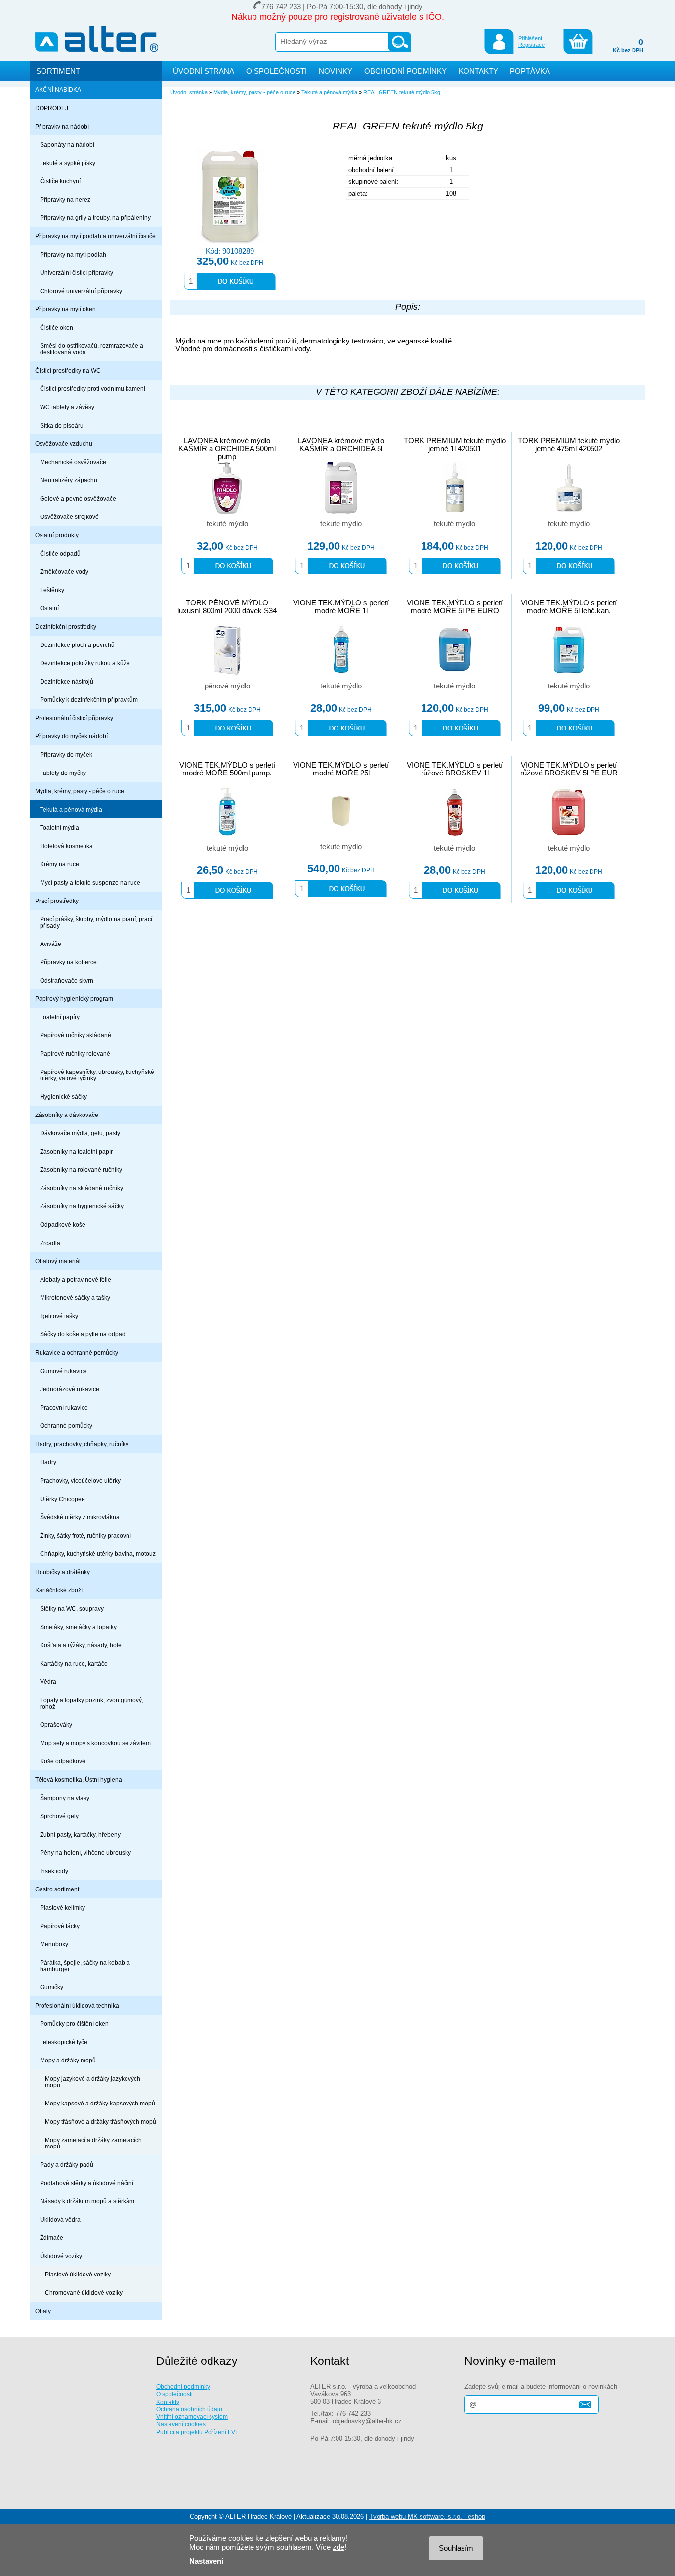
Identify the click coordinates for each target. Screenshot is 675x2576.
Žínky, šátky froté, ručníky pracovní (85, 1535)
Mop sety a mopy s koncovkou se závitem (95, 1743)
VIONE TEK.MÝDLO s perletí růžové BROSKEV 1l (455, 769)
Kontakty (168, 2402)
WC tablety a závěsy (67, 407)
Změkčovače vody (64, 572)
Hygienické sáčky (63, 1096)
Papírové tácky (60, 1926)
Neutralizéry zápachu (69, 480)
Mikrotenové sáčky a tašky (75, 1298)
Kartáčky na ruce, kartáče (74, 1663)
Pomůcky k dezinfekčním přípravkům (89, 700)
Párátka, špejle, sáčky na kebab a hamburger (85, 1966)
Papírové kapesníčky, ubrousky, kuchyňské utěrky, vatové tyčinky (97, 1075)
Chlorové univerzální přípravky (81, 291)
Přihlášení (530, 38)
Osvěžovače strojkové (69, 517)
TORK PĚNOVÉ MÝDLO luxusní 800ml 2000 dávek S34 (227, 607)
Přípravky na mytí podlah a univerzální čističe (95, 236)
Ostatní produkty (57, 535)
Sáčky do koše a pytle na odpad (83, 1334)
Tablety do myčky (63, 773)
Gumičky (52, 1987)
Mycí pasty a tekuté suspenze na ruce (90, 882)
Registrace (531, 45)
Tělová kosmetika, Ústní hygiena (79, 1780)
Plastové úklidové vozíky (78, 2274)
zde (338, 2547)
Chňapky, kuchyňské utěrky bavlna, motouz (98, 1554)
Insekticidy (54, 1871)
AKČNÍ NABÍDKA (58, 90)
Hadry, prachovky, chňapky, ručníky (82, 1444)
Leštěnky (52, 590)
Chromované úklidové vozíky (84, 2293)
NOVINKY (336, 71)
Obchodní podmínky (183, 2386)
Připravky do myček (66, 754)
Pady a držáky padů (67, 2165)
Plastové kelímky (63, 1908)
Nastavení (206, 2561)
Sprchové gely (59, 1816)
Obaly (43, 2311)
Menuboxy (54, 1944)
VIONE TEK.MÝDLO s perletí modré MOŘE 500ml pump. (227, 769)
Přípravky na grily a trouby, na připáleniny (95, 218)
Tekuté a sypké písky (68, 163)
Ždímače (52, 2238)
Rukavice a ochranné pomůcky (77, 1352)
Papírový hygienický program (74, 999)
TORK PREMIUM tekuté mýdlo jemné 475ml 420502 (569, 445)
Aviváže (51, 944)
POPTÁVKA (530, 71)
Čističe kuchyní (60, 181)
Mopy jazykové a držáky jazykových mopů (93, 2082)
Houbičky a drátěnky (63, 1572)
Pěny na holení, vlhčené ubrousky (85, 1853)
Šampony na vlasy (65, 1798)
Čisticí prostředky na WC (68, 370)
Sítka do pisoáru (62, 425)
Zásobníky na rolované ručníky (81, 1170)
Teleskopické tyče (64, 2042)
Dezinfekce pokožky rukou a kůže (85, 663)
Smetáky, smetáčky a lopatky (78, 1627)
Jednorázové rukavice (70, 1389)
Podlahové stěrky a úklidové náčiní (87, 2183)
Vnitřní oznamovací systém (192, 2417)
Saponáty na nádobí (67, 145)
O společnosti (174, 2394)
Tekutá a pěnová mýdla (71, 809)
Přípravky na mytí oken (65, 309)
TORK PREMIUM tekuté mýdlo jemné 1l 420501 (455, 445)
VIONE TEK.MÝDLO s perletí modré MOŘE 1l (341, 607)
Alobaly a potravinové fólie (76, 1279)
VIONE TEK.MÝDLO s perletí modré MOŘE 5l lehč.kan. (569, 607)
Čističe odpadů (60, 553)
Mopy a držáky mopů (68, 2060)
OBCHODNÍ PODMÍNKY (405, 71)
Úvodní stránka (189, 92)
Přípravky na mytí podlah (73, 254)
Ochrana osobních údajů (189, 2409)
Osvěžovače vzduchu (64, 444)
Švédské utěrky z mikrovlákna (80, 1517)
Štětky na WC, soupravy (72, 1609)
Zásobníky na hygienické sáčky (82, 1206)
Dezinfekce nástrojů (67, 681)
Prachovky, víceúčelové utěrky (80, 1481)
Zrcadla (50, 1243)
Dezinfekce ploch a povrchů (77, 645)
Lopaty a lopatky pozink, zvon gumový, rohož (92, 1703)
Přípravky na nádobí (62, 126)
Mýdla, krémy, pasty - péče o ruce (80, 791)
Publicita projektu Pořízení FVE (198, 2432)
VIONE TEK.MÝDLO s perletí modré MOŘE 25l (341, 769)
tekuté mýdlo (227, 524)
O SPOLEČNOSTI (276, 71)
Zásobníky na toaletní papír (76, 1151)
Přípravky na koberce (68, 962)
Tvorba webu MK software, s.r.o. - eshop (427, 2516)
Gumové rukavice (63, 1371)
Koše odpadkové (63, 1761)
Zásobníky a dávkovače (67, 1115)
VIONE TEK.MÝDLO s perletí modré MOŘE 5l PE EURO (455, 607)
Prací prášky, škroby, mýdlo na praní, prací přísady (96, 922)
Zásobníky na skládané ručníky (82, 1188)
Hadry (48, 1462)
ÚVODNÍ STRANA (204, 71)
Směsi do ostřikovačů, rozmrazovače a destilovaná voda (92, 349)
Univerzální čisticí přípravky (77, 273)
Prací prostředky (57, 901)
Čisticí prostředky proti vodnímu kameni (93, 389)
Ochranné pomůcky (66, 1426)
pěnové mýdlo (227, 686)
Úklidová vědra (60, 2219)
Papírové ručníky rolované (75, 1053)
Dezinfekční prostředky (66, 626)
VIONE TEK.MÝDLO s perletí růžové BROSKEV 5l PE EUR (569, 769)
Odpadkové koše (63, 1224)
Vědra (48, 1682)
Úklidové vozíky (61, 2256)
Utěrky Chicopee (63, 1499)
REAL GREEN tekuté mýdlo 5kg (402, 92)
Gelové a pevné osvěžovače (78, 498)
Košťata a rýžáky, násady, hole (81, 1645)
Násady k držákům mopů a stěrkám (87, 2201)
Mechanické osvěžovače (73, 462)
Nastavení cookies (181, 2424)
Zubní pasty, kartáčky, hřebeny (80, 1834)
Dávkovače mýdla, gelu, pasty (80, 1133)
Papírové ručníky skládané (76, 1035)
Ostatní (49, 608)
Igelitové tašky (59, 1316)
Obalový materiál (58, 1261)
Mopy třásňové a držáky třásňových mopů (101, 2122)
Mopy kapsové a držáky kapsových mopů (100, 2103)
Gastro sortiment (57, 1889)
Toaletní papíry (60, 1017)
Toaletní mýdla (60, 828)
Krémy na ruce (60, 864)
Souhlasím (456, 2548)
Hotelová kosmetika (66, 846)
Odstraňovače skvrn (67, 980)
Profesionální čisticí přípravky (74, 718)
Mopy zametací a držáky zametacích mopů (93, 2143)
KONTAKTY (478, 71)
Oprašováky (56, 1725)
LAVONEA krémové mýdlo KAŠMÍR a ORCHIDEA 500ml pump (227, 449)
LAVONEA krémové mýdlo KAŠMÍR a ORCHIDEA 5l (341, 445)
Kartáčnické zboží (59, 1590)
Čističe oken (57, 327)
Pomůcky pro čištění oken (74, 2024)
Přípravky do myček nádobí (71, 736)
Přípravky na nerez (65, 199)
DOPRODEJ (52, 108)
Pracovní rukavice (64, 1407)
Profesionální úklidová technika (77, 2005)
